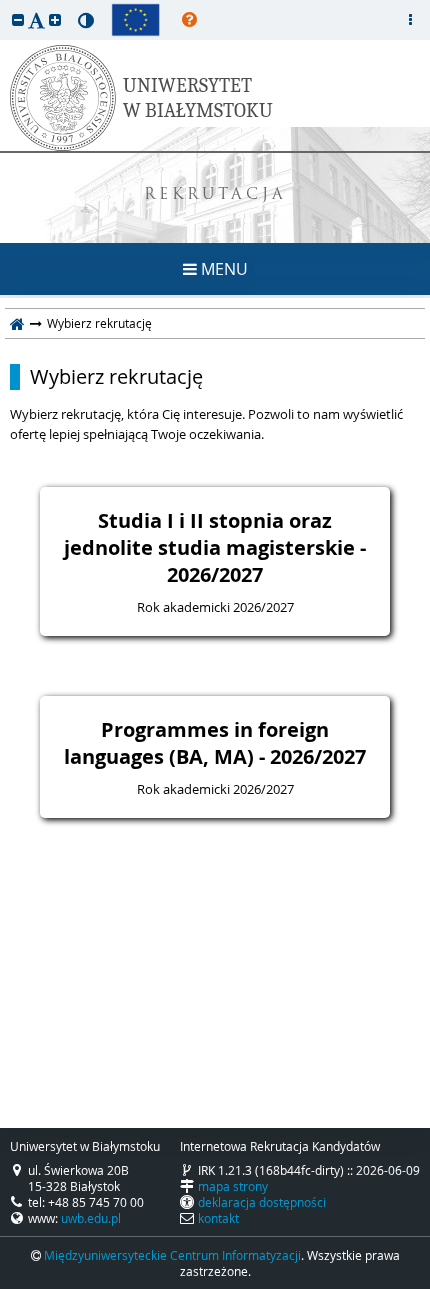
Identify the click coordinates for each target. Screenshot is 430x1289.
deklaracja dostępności (262, 1202)
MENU (222, 269)
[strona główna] (17, 323)
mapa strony (233, 1186)
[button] (18, 19)
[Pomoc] (189, 20)
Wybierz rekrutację (116, 377)
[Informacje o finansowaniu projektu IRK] (135, 20)
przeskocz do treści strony (5, 5)
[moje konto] (410, 20)
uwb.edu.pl (91, 1218)
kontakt (218, 1218)
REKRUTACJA (215, 195)
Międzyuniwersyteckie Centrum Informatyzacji (172, 1255)
